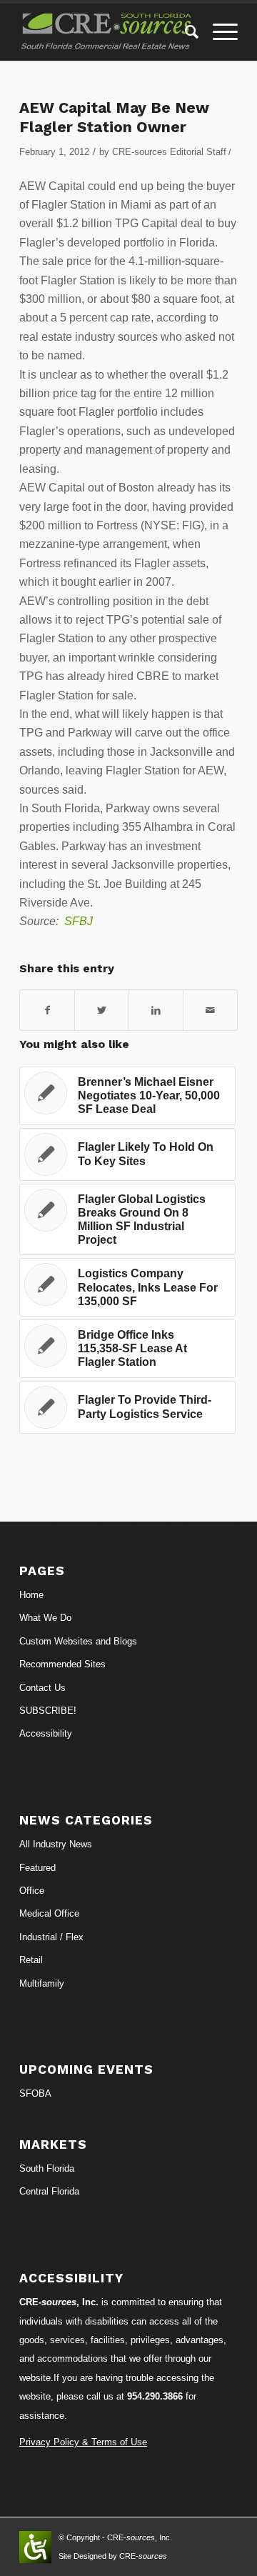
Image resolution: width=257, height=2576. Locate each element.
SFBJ (79, 921)
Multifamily (42, 1983)
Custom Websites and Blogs (78, 1641)
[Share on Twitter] (102, 1010)
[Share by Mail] (210, 1010)
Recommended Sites (62, 1664)
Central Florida (49, 2191)
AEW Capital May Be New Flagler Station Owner (114, 117)
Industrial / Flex (51, 1937)
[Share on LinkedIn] (156, 1010)
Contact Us (42, 1688)
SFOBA (35, 2093)
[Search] (185, 32)
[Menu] (218, 32)
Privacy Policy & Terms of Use (83, 2442)
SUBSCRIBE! (48, 1711)
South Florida (47, 2168)
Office (32, 1891)
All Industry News (56, 1844)
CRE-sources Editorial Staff (169, 152)
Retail (31, 1960)
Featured (37, 1868)
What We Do (45, 1618)
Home (31, 1595)
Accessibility (46, 1733)
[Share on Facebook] (47, 1010)
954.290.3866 (155, 2396)
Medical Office (49, 1913)
